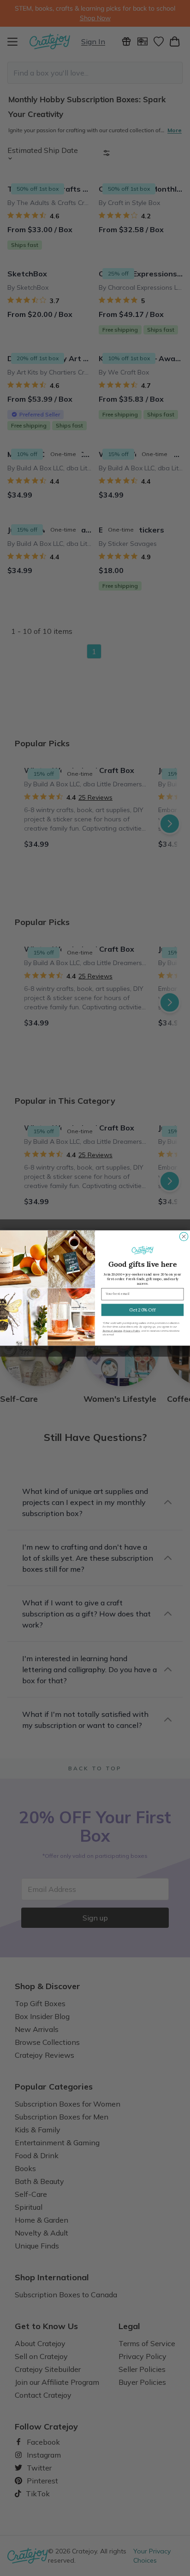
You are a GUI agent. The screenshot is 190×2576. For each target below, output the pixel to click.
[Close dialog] (184, 1236)
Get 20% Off (142, 1310)
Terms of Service (112, 1331)
